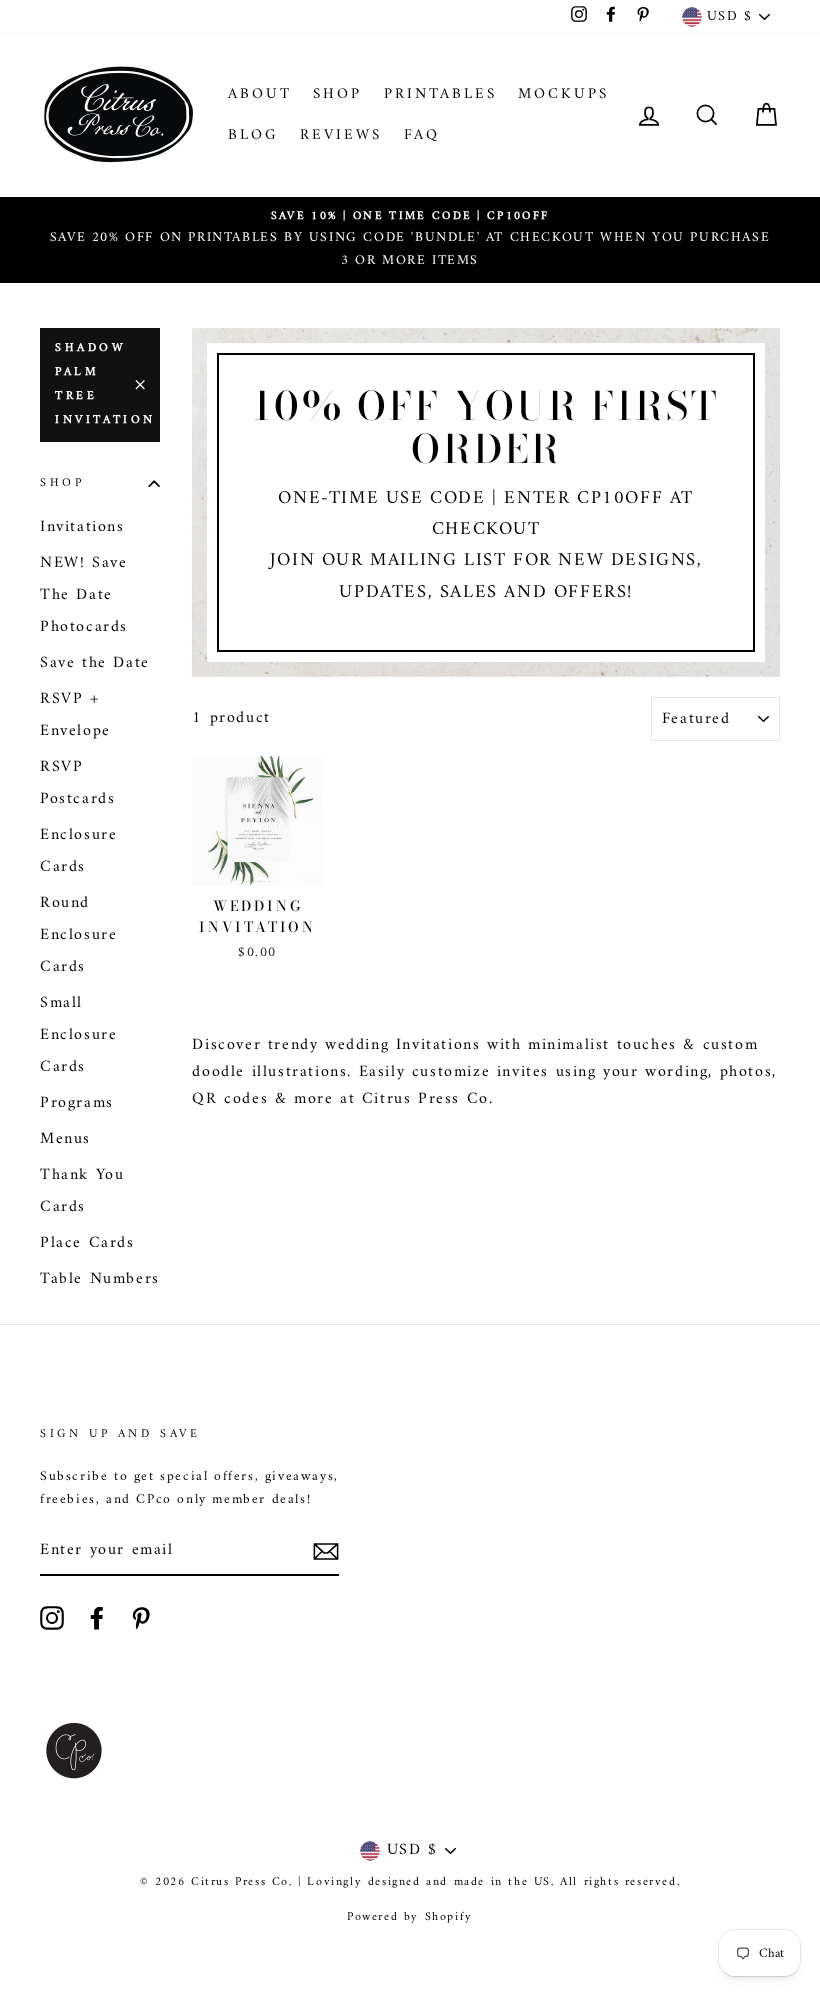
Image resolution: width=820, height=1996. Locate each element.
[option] (410, 240)
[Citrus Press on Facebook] (97, 1618)
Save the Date (95, 663)
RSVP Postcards (77, 783)
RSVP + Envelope (75, 715)
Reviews (341, 135)
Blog (253, 135)
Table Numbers (100, 1279)
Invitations (82, 527)
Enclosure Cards (78, 851)
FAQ (422, 135)
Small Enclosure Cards (78, 1035)
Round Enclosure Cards (78, 935)
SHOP (337, 94)
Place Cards (87, 1243)
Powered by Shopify (410, 1917)
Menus (65, 1139)
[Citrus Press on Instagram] (52, 1618)
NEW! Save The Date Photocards (84, 595)
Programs (77, 1103)
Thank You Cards (82, 1191)
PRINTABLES (440, 94)
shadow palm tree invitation (105, 384)
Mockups (563, 94)
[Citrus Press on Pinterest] (141, 1618)
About (260, 94)
